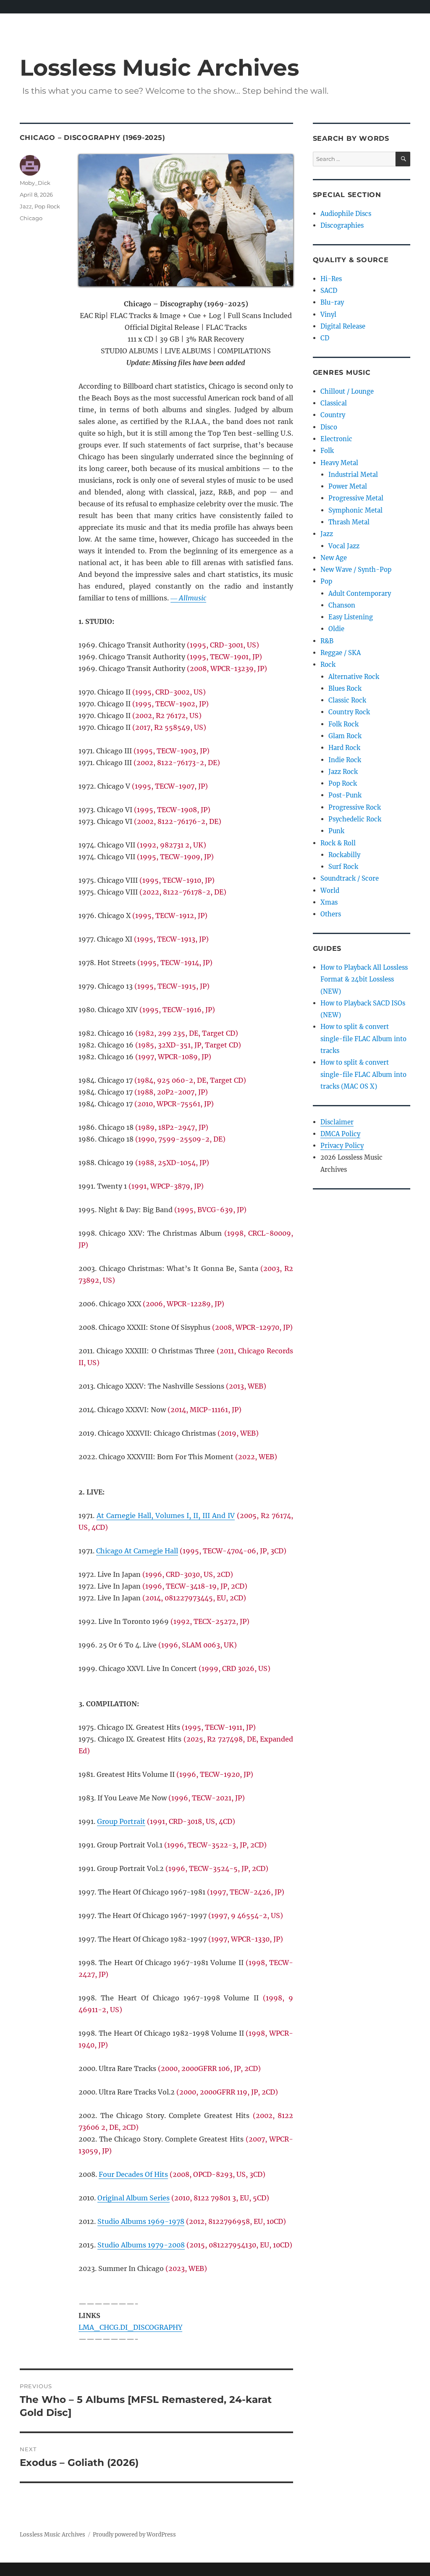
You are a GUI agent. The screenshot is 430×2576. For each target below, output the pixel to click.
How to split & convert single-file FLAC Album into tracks (363, 1039)
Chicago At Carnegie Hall (137, 1551)
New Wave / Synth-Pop (356, 570)
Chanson (342, 605)
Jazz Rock (343, 772)
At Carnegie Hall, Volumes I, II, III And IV (166, 1516)
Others (331, 914)
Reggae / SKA (341, 653)
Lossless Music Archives (159, 67)
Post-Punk (345, 795)
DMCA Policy (340, 1134)
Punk (336, 831)
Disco (329, 427)
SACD (329, 291)
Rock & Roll (338, 843)
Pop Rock (47, 206)
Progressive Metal (356, 498)
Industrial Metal (353, 475)
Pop (326, 581)
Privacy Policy (342, 1146)
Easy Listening (351, 617)
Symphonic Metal (355, 510)
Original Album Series (134, 2198)
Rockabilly (344, 855)
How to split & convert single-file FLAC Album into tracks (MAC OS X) (363, 1074)
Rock (328, 664)
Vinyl (328, 314)
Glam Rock (345, 736)
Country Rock (349, 712)
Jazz (26, 206)
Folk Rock (343, 724)
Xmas (329, 902)
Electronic (336, 439)
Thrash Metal (349, 522)
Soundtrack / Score (350, 878)
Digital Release (343, 326)
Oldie (336, 629)
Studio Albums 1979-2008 (141, 2245)
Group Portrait (121, 1821)
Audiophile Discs (346, 214)
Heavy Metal (339, 463)
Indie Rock (345, 760)
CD (325, 338)
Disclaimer (337, 1122)
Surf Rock (343, 867)
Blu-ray (332, 302)
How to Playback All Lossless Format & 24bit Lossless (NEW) (364, 979)
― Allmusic (188, 598)
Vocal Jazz (344, 546)
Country (333, 415)
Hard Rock (344, 748)
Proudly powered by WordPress (134, 2535)
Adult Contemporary (360, 593)
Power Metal (348, 486)
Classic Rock (347, 700)
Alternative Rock (354, 677)
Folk (327, 451)
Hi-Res (331, 279)
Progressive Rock (355, 807)
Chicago (31, 218)
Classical (334, 403)
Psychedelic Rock (355, 819)
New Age (334, 558)
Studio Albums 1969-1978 (141, 2221)
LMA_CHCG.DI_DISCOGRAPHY (130, 2327)
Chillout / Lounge (347, 391)
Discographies (342, 225)
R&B (327, 641)
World (330, 891)
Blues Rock (345, 688)
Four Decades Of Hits (133, 2174)
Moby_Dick (35, 183)
